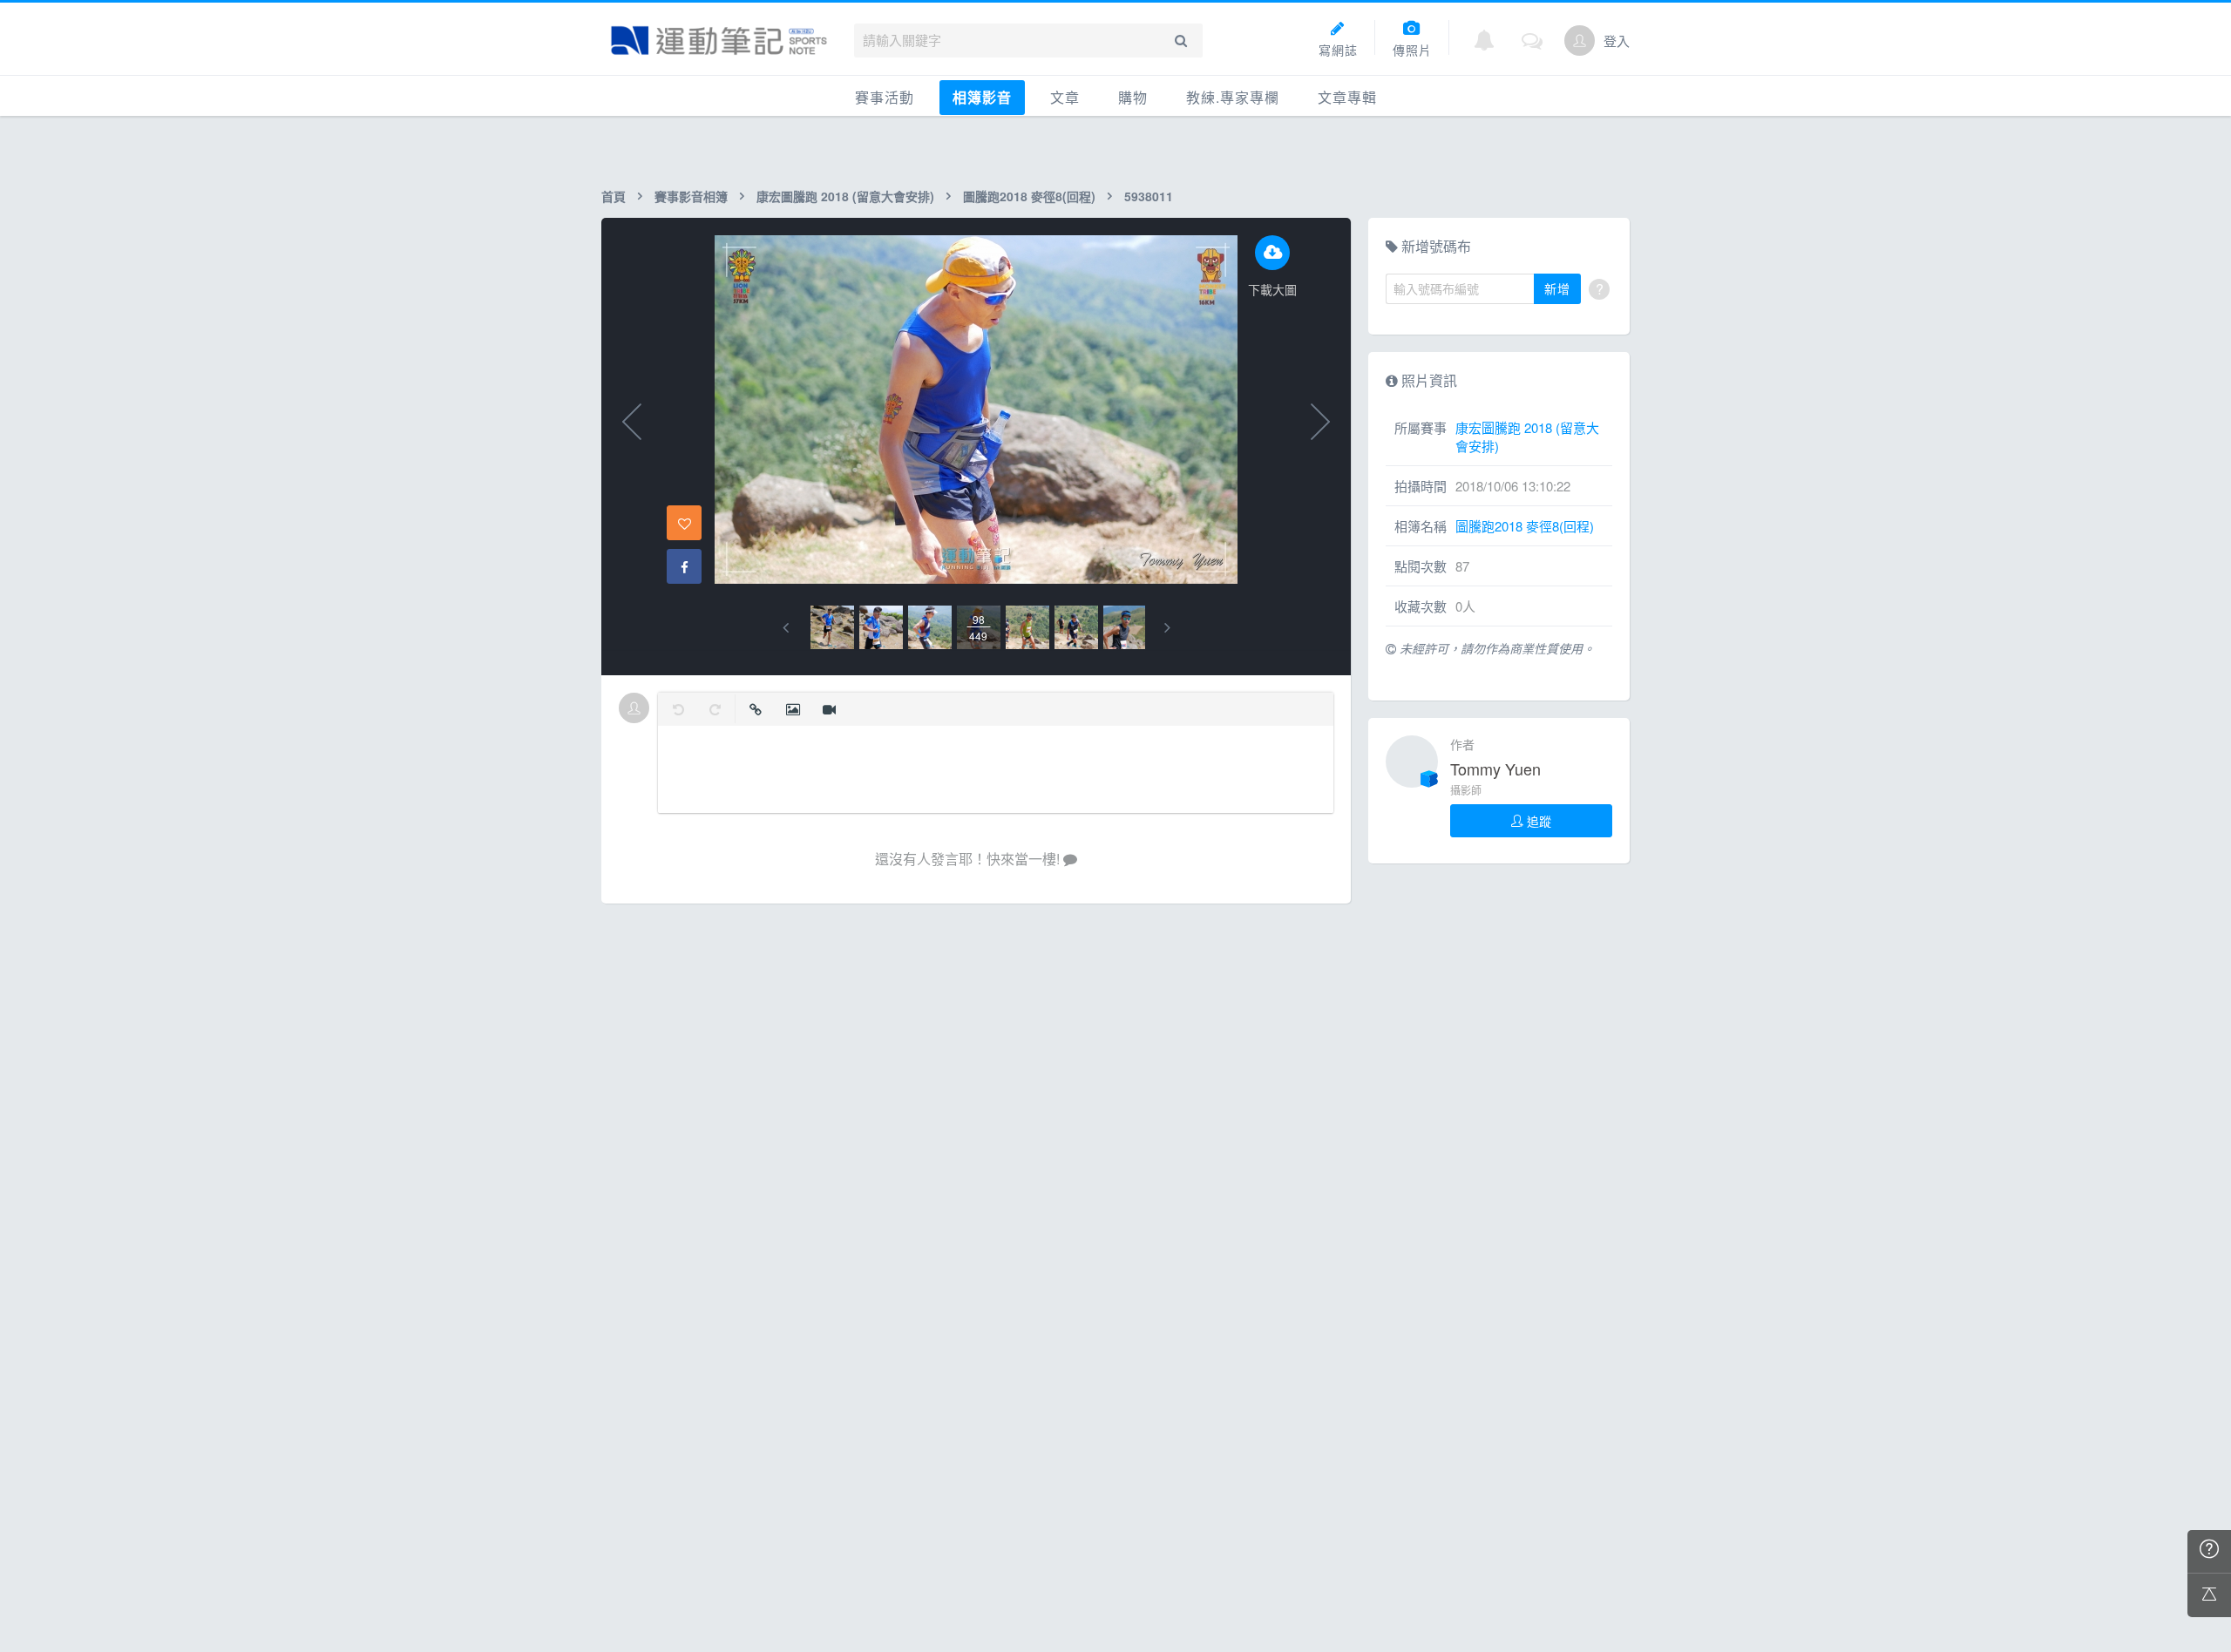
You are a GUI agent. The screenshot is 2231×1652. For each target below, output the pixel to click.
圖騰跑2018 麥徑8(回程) (1029, 196)
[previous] (786, 628)
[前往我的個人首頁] (1580, 41)
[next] (1167, 628)
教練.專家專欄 (1233, 97)
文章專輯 (1347, 97)
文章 (1065, 97)
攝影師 (1466, 790)
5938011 (1149, 196)
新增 (1557, 288)
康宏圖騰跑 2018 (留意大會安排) (845, 196)
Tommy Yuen (1495, 768)
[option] (832, 627)
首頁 (614, 196)
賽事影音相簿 (691, 196)
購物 (1133, 97)
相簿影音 (982, 97)
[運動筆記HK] (719, 41)
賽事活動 (885, 97)
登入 (1617, 41)
